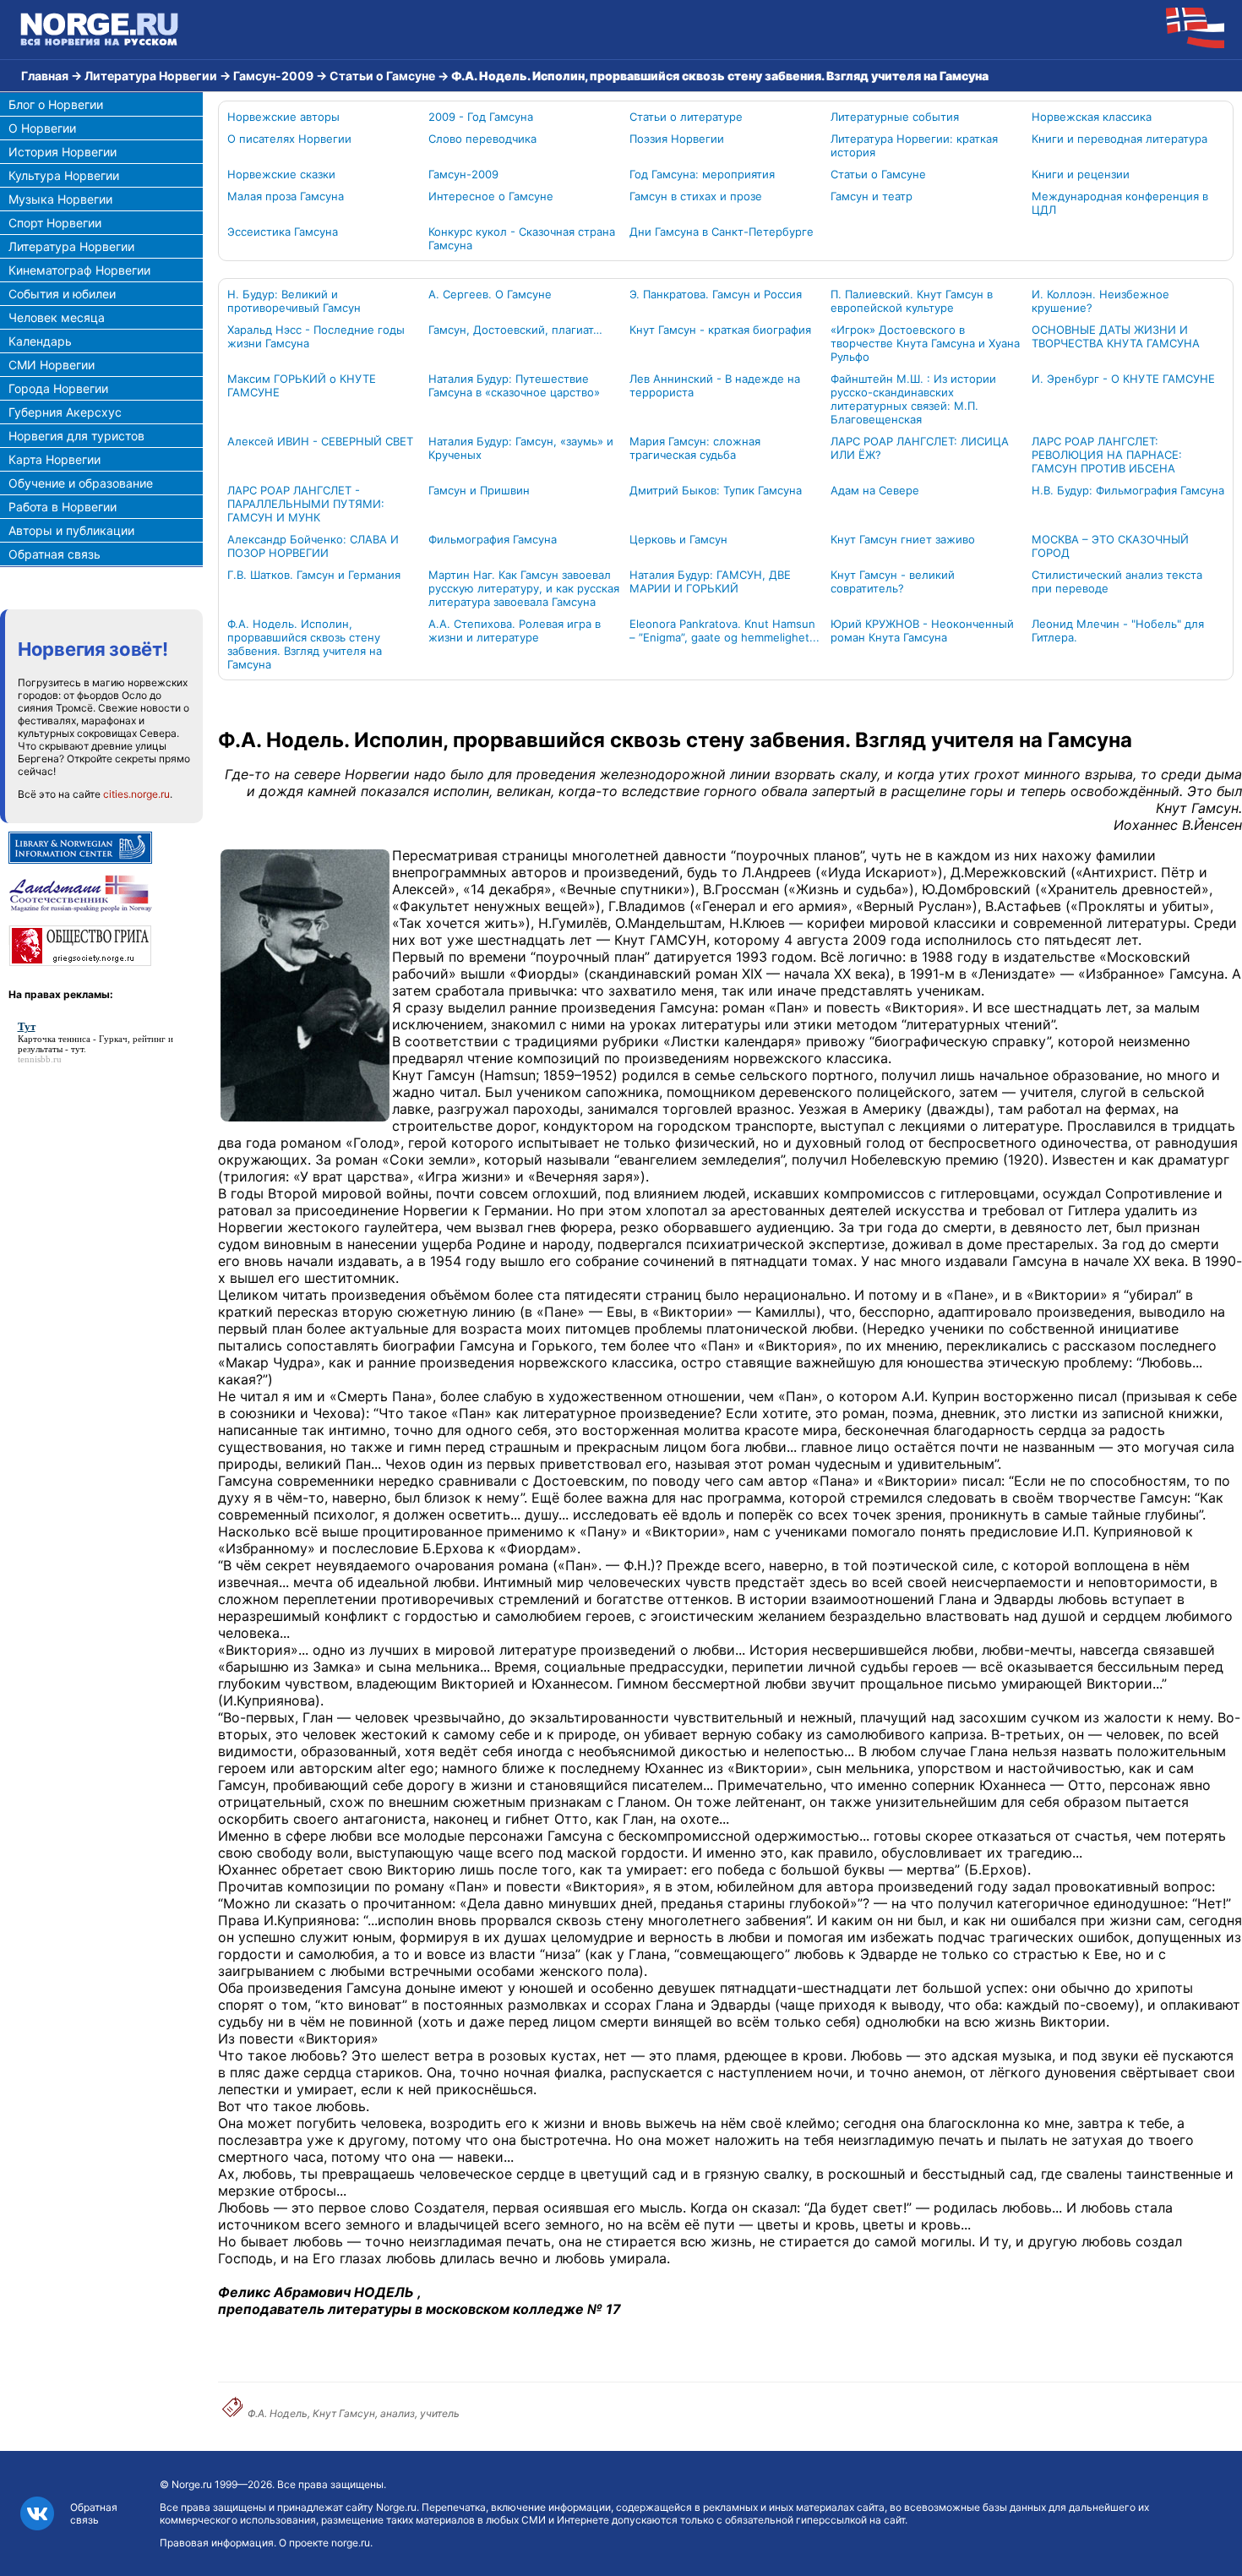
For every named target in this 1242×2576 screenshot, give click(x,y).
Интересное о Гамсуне (491, 196)
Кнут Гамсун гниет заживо (903, 539)
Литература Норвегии (151, 76)
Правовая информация (217, 2543)
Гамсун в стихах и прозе (696, 196)
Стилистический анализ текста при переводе (1117, 581)
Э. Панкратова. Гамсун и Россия (716, 294)
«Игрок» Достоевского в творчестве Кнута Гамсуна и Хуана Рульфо (925, 343)
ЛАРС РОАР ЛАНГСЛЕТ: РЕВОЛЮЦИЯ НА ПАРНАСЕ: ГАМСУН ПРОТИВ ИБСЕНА (1107, 455)
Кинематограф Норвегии (79, 270)
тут (77, 1049)
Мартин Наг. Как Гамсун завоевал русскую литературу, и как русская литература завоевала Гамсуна (524, 588)
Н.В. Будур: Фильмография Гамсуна (1128, 490)
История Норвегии (63, 152)
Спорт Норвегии (55, 223)
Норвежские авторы (283, 117)
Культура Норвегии (64, 175)
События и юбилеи (62, 294)
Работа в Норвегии (63, 507)
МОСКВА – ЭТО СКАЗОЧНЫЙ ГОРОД (1110, 546)
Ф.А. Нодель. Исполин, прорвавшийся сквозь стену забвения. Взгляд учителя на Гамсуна (305, 644)
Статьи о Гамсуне (382, 76)
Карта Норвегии (54, 459)
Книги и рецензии (1081, 174)
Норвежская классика (1092, 117)
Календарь (40, 341)
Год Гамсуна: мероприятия (702, 174)
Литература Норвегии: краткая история (914, 145)
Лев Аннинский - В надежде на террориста (715, 385)
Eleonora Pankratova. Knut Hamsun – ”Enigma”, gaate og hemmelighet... (724, 630)
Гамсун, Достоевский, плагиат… (515, 330)
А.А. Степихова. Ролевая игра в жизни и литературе (515, 630)
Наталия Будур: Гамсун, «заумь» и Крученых (521, 448)
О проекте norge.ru (324, 2543)
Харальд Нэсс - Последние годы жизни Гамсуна (316, 336)
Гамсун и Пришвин (479, 490)
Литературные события (895, 117)
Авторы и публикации (71, 530)
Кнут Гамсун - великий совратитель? (893, 581)
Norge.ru (192, 2484)
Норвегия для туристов (76, 436)
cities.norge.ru (136, 794)
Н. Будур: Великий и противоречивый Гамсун (294, 301)
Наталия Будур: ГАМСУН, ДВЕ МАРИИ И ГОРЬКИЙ (710, 581)
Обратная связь (54, 554)
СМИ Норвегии (52, 365)
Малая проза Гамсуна (286, 196)
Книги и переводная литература (1119, 139)
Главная (45, 76)
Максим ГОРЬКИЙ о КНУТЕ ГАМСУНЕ (302, 385)
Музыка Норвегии (60, 199)
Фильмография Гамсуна (493, 539)
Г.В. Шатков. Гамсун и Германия (314, 575)
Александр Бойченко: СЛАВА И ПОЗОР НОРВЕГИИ (313, 546)
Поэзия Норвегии (677, 139)
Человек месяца (57, 317)
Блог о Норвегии (56, 104)
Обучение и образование (81, 483)
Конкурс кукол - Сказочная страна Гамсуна (522, 238)
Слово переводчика (482, 139)
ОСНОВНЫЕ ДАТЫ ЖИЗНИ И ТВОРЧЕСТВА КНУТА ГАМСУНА (1116, 336)
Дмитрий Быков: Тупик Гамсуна (716, 490)
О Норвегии (42, 128)
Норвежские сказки (281, 174)
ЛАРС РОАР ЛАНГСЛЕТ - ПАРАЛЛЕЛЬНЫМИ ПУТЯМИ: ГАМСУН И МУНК (306, 504)
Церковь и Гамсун (678, 539)
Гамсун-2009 (273, 76)
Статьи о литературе (686, 117)
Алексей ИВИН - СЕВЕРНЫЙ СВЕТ (320, 441)
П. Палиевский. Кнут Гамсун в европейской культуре (912, 301)
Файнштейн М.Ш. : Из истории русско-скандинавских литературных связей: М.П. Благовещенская (913, 399)
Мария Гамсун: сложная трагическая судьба (695, 448)
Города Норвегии (58, 388)
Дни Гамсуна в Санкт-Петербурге (722, 232)
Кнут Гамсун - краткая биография (720, 330)
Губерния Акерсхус (65, 412)
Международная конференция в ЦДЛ (1120, 203)
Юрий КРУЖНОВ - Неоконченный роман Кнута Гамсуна (922, 630)
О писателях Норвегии (289, 139)
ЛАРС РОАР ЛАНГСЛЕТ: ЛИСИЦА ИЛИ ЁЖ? (920, 448)
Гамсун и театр (872, 196)
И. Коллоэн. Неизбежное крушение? (1100, 301)
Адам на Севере (875, 490)
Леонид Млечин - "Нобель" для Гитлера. (1118, 630)
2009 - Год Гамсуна (481, 117)
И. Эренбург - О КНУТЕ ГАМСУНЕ (1123, 379)
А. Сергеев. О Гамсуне (490, 294)
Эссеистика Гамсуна (283, 232)
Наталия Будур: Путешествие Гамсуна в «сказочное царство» (514, 385)
